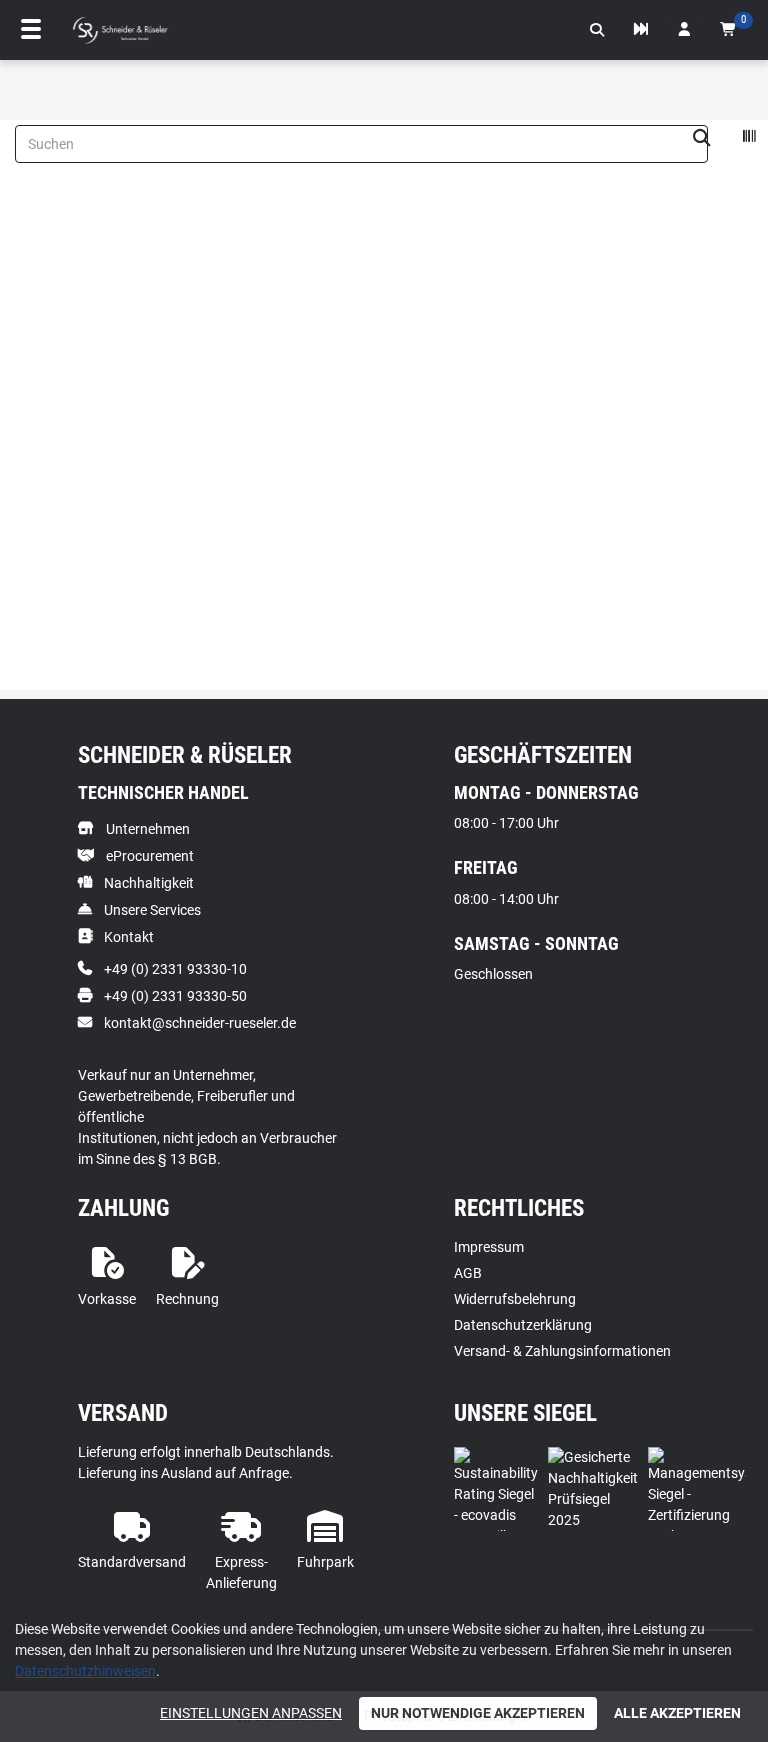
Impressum (489, 1247)
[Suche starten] (702, 139)
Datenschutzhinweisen (85, 1671)
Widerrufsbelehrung (515, 1299)
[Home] (120, 30)
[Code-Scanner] (749, 139)
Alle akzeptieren (677, 1713)
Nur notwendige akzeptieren (478, 1713)
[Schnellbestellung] (641, 30)
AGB (468, 1273)
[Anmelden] (684, 30)
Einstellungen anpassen (251, 1713)
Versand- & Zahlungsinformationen (562, 1351)
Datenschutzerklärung (523, 1325)
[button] (597, 30)
